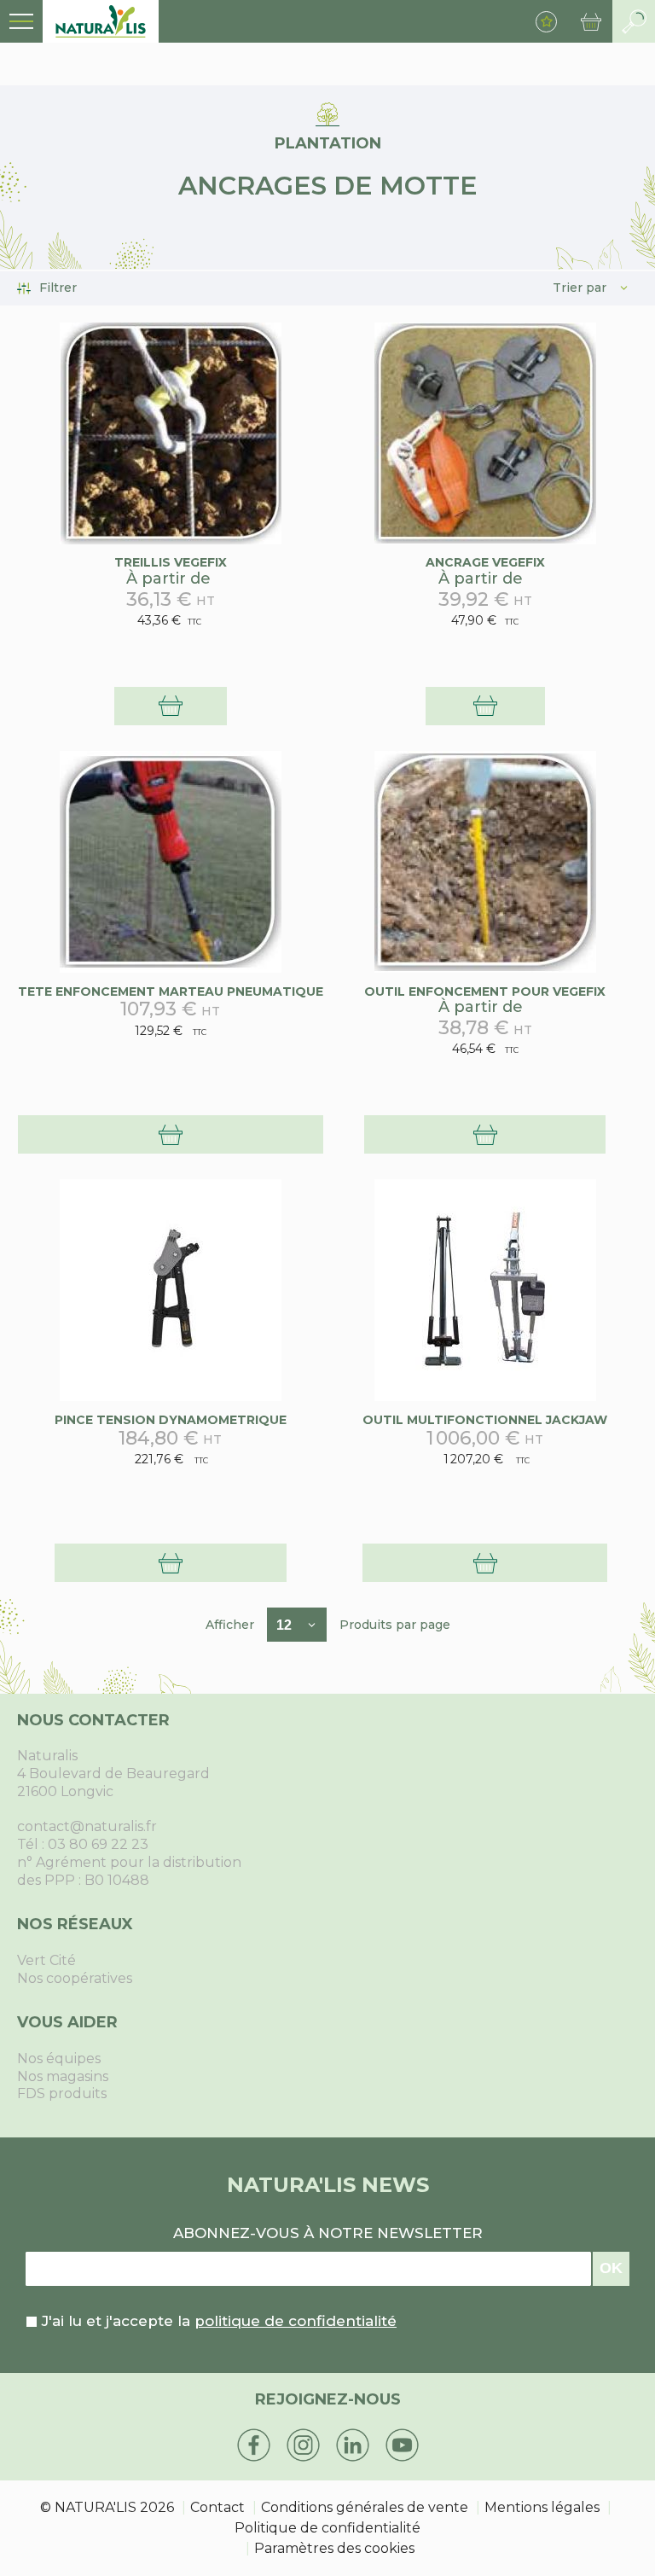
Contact (217, 2507)
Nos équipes (59, 2058)
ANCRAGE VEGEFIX (485, 562)
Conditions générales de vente (365, 2507)
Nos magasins (63, 2076)
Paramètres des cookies (334, 2548)
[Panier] (591, 21)
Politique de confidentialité (327, 2528)
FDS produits (62, 2093)
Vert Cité (46, 1960)
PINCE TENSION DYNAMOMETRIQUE (171, 1420)
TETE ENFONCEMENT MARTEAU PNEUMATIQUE (171, 991)
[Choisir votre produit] (171, 706)
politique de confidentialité (296, 2321)
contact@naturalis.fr (87, 1826)
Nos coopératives (75, 1978)
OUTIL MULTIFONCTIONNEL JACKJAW (485, 1420)
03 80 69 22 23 (98, 1844)
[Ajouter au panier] (171, 1134)
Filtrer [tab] (58, 288)
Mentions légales (542, 2507)
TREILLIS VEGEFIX (171, 562)
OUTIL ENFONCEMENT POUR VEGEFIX (485, 991)
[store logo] (101, 21)
